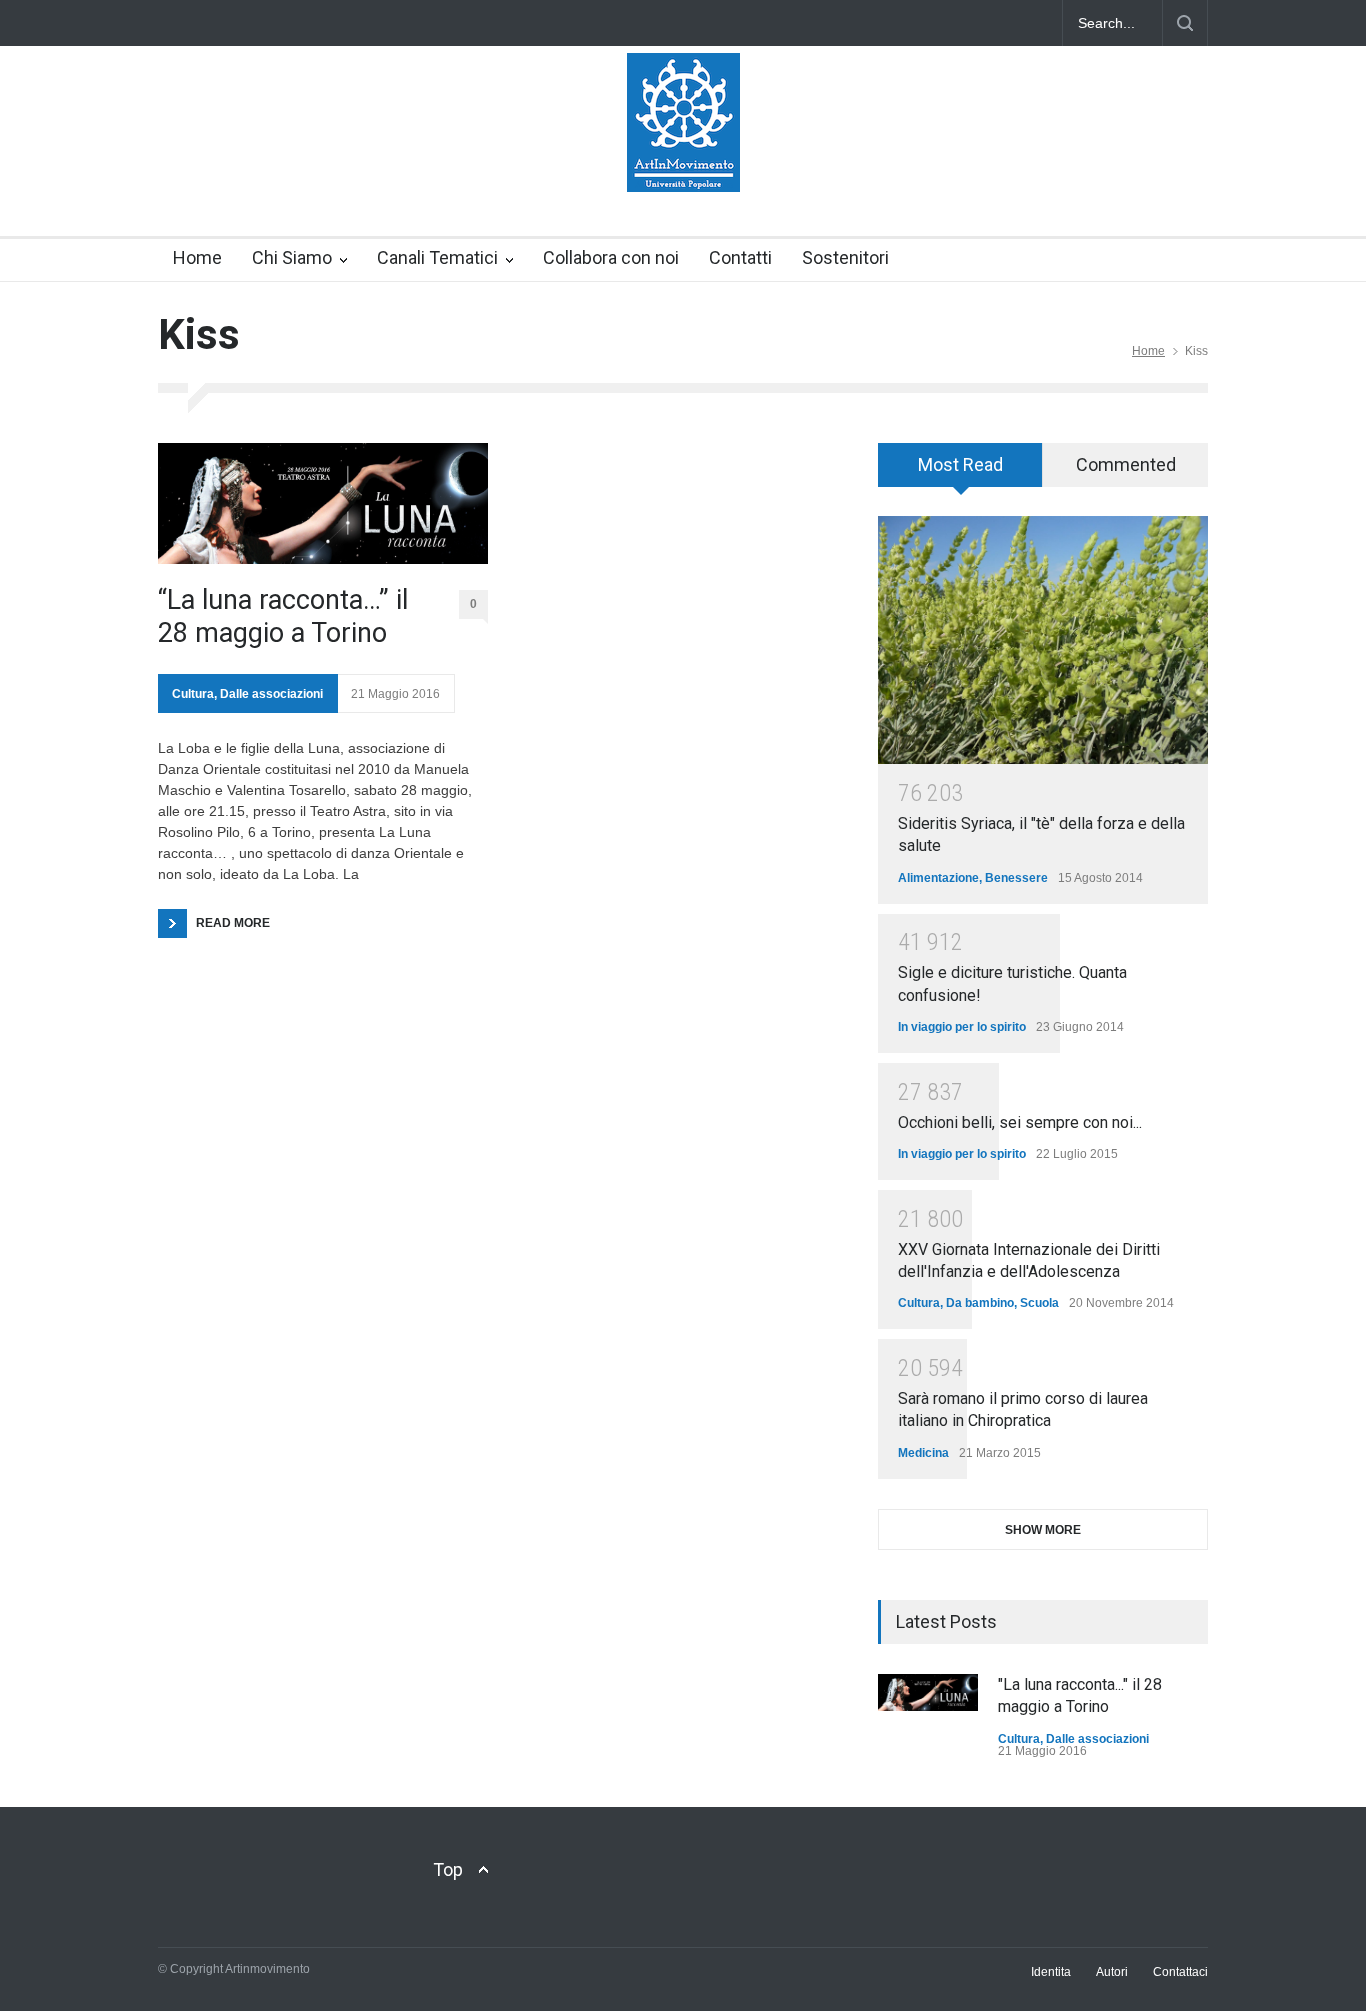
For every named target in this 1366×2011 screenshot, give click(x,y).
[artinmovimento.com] (683, 159)
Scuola (1039, 1303)
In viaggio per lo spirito (962, 1027)
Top (448, 1869)
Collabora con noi (611, 257)
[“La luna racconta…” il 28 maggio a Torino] (323, 503)
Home (197, 257)
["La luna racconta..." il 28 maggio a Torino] (928, 1692)
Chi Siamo (292, 257)
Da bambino (980, 1303)
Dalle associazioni (271, 694)
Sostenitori (845, 257)
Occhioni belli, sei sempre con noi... (1020, 1122)
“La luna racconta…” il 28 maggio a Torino (283, 616)
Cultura (193, 694)
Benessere (1016, 878)
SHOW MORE (1043, 1530)
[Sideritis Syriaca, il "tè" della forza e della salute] (1043, 640)
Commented (1126, 464)
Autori (1112, 1972)
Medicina (923, 1453)
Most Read (960, 464)
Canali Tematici (437, 257)
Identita (1051, 1972)
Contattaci (1180, 1972)
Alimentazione (938, 878)
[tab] (960, 472)
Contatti (740, 257)
